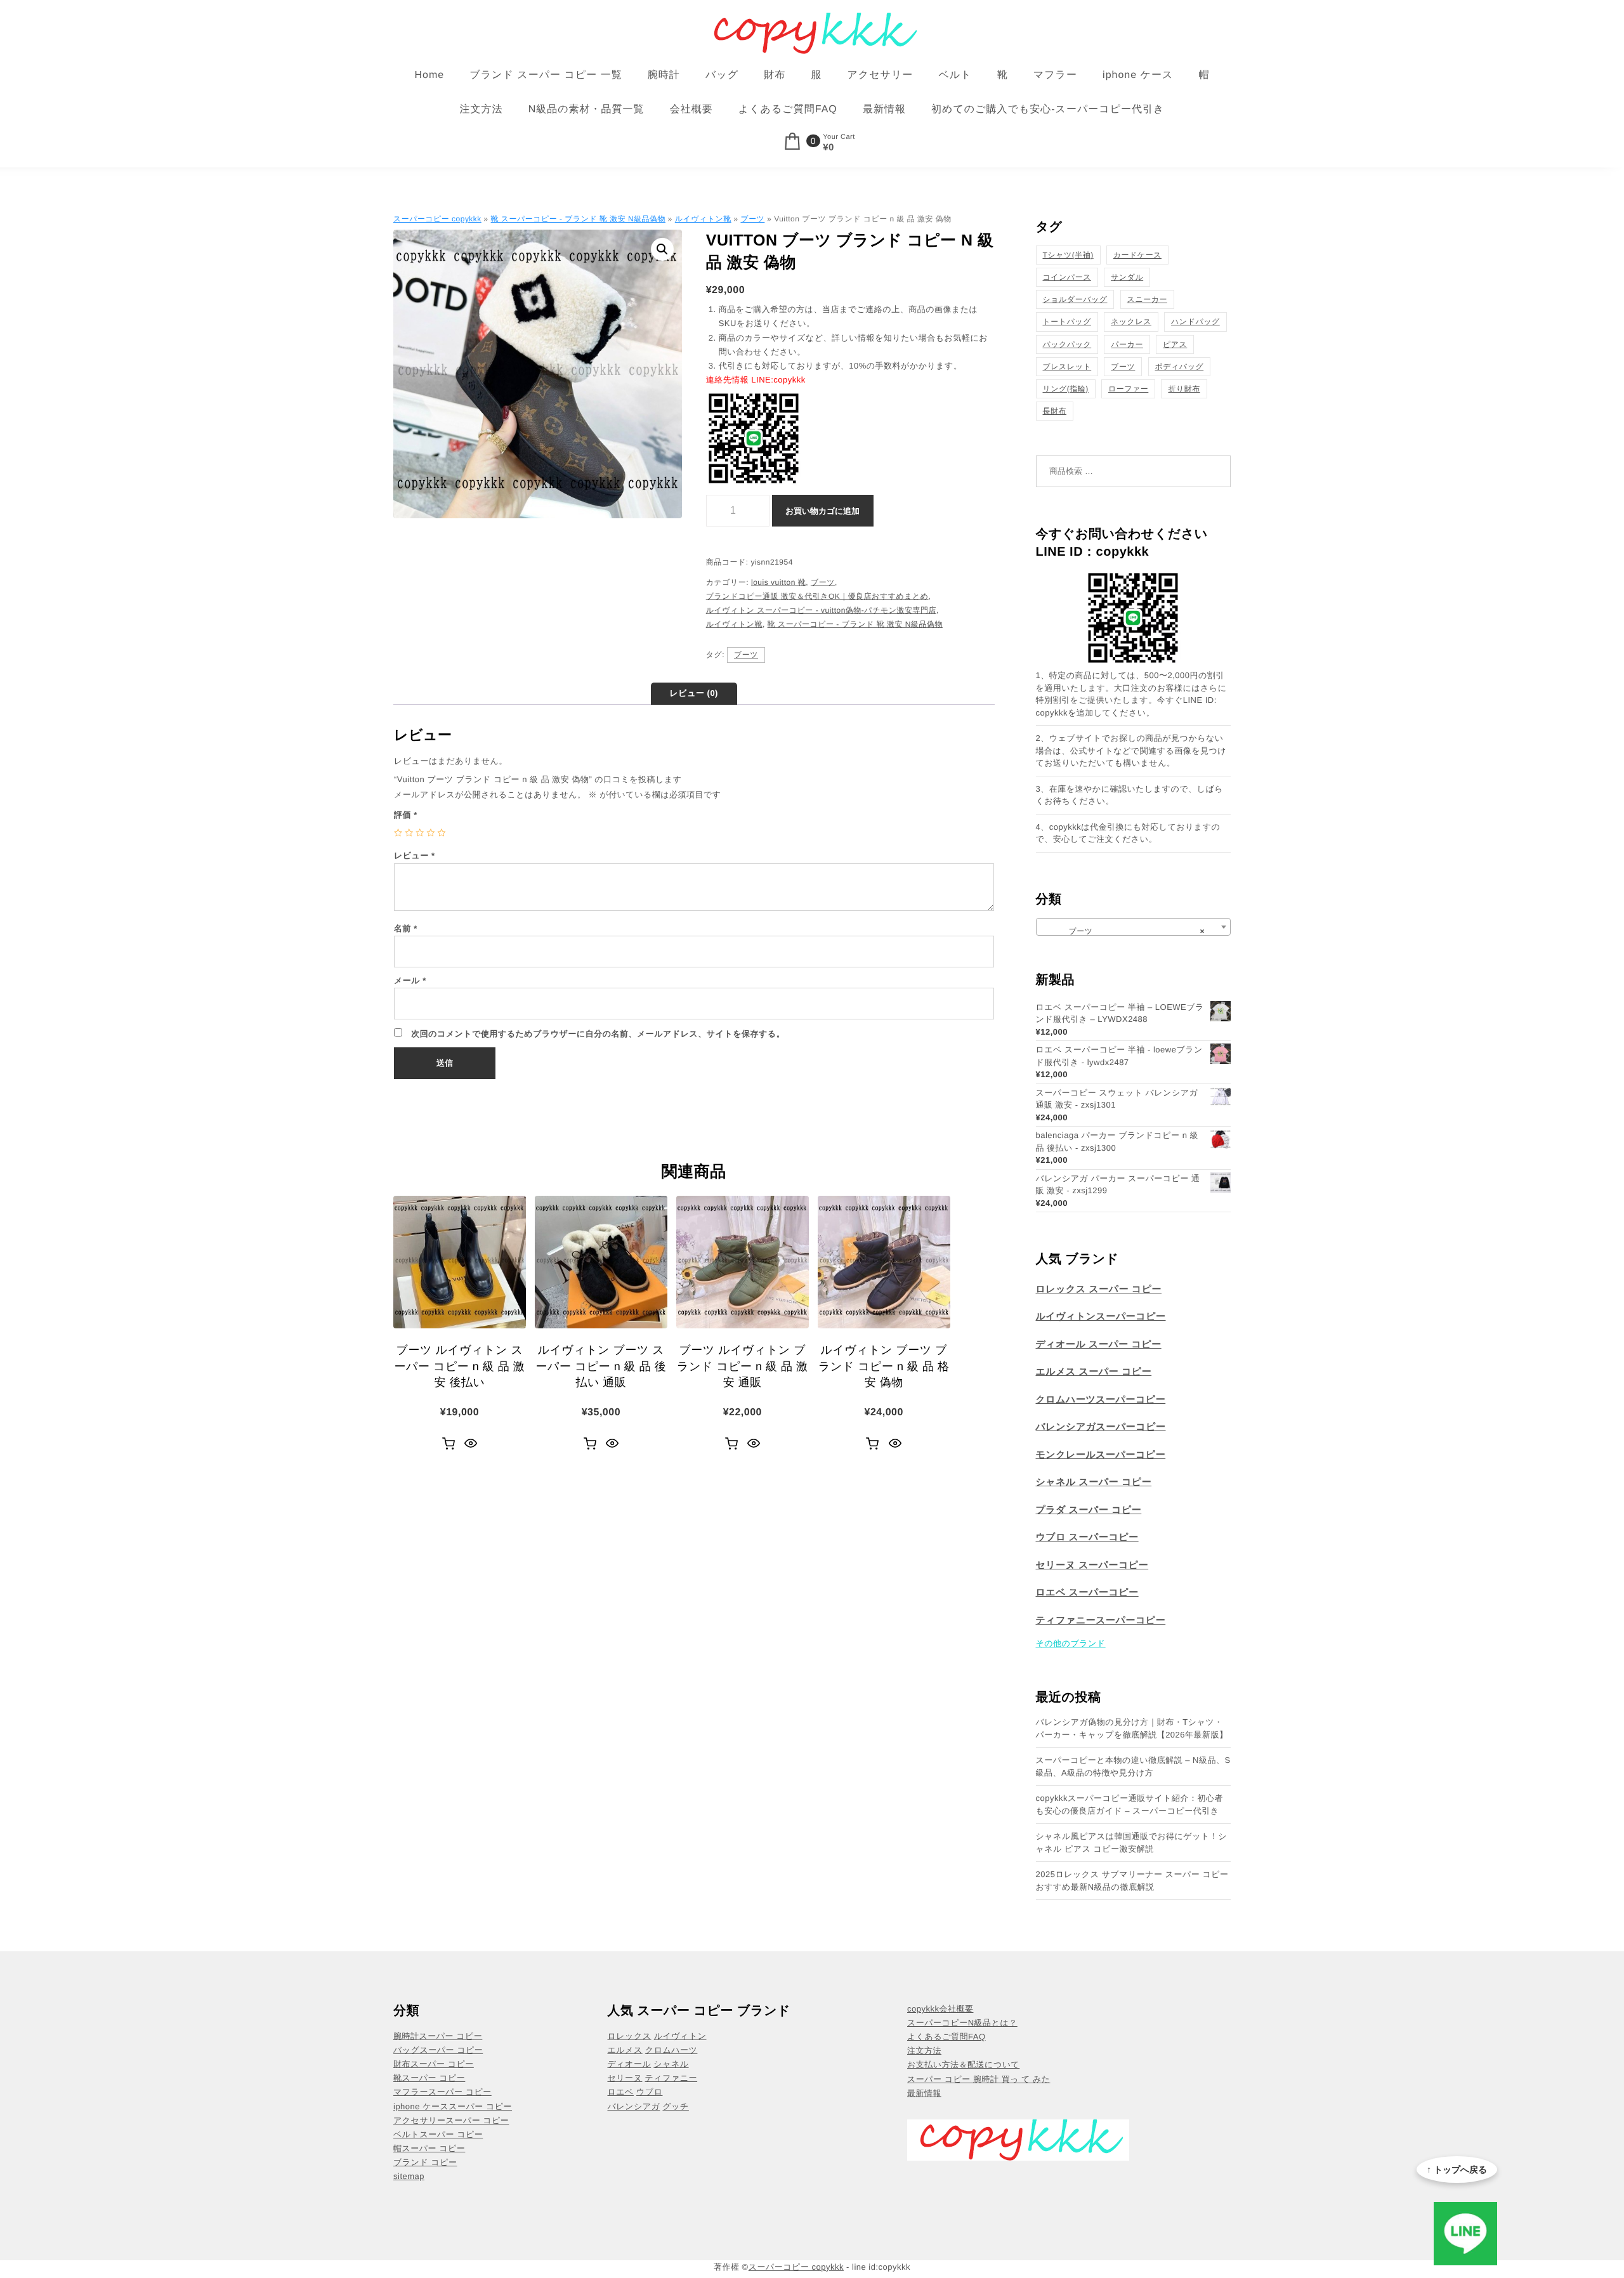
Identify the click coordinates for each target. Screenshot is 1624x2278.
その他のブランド (1071, 1643)
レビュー (415, 855)
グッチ (675, 2106)
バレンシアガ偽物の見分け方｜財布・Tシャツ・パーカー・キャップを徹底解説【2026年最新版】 (1132, 1728)
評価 (406, 815)
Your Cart (839, 137)
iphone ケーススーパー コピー (453, 2106)
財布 (775, 75)
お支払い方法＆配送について (963, 2065)
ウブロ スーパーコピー (1087, 1537)
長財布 (1055, 411)
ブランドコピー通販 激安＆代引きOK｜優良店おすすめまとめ (817, 596)
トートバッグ (1067, 322)
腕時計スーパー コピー (438, 2036)
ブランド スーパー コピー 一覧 (546, 75)
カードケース (1137, 255)
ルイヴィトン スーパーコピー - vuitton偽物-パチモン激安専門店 (821, 610)
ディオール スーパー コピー (1099, 1345)
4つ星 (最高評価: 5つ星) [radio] (430, 833)
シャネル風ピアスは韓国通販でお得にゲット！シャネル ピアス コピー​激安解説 (1132, 1843)
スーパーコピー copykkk (437, 219)
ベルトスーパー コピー (438, 2134)
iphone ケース (1138, 75)
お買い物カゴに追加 (822, 511)
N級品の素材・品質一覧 (586, 109)
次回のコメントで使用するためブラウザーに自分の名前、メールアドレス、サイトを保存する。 (598, 1034)
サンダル (1127, 277)
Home (430, 75)
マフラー (1055, 75)
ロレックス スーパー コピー (1099, 1289)
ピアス (1175, 344)
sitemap (409, 2176)
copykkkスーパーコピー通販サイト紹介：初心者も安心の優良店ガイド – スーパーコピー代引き (1130, 1804)
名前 (406, 928)
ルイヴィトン (680, 2036)
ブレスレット (1067, 367)
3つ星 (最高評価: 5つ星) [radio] (420, 833)
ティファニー (671, 2078)
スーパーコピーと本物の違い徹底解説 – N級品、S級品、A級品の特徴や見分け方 (1133, 1766)
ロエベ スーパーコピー (1087, 1593)
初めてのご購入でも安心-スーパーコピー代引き (1048, 109)
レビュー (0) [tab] (694, 693)
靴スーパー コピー (429, 2078)
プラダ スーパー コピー (1089, 1510)
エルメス (625, 2050)
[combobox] (1134, 927)
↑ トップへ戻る (1457, 2170)
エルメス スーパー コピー (1094, 1372)
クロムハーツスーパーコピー (1101, 1400)
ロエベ (621, 2092)
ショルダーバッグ (1075, 299)
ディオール (630, 2064)
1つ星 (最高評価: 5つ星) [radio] (398, 833)
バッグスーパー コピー (438, 2050)
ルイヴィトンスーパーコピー (1101, 1317)
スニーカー (1147, 299)
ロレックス (630, 2036)
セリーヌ (625, 2078)
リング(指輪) (1066, 389)
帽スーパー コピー (429, 2148)
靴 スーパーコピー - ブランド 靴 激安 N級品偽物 (578, 219)
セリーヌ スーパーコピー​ (1092, 1565)
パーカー (1127, 344)
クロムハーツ (671, 2050)
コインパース (1067, 277)
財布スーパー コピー (434, 2064)
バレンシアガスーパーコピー (1101, 1427)
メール (410, 980)
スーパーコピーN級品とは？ (962, 2023)
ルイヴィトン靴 (703, 219)
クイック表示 (471, 1444)
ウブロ (649, 2092)
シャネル (671, 2064)
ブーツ (752, 219)
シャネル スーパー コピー (1094, 1482)
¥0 (828, 148)
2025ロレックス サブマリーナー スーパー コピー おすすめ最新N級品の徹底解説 (1132, 1881)
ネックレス (1131, 322)
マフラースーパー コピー (442, 2092)
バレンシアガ (634, 2106)
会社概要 (691, 109)
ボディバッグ (1180, 367)
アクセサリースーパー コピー (451, 2120)
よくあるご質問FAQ (788, 109)
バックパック (1067, 344)
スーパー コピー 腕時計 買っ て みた (979, 2079)
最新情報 (884, 109)
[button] (662, 249)
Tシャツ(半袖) (1068, 255)
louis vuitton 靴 (778, 582)
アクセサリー (880, 75)
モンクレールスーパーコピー (1101, 1455)
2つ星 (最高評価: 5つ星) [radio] (409, 833)
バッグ (722, 75)
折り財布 (1184, 389)
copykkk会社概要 (940, 2009)
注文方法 (481, 109)
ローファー (1128, 389)
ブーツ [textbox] (1130, 931)
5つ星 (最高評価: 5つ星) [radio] (442, 833)
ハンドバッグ (1195, 322)
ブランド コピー (425, 2162)
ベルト (955, 75)
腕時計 (664, 75)
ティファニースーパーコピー (1101, 1620)
